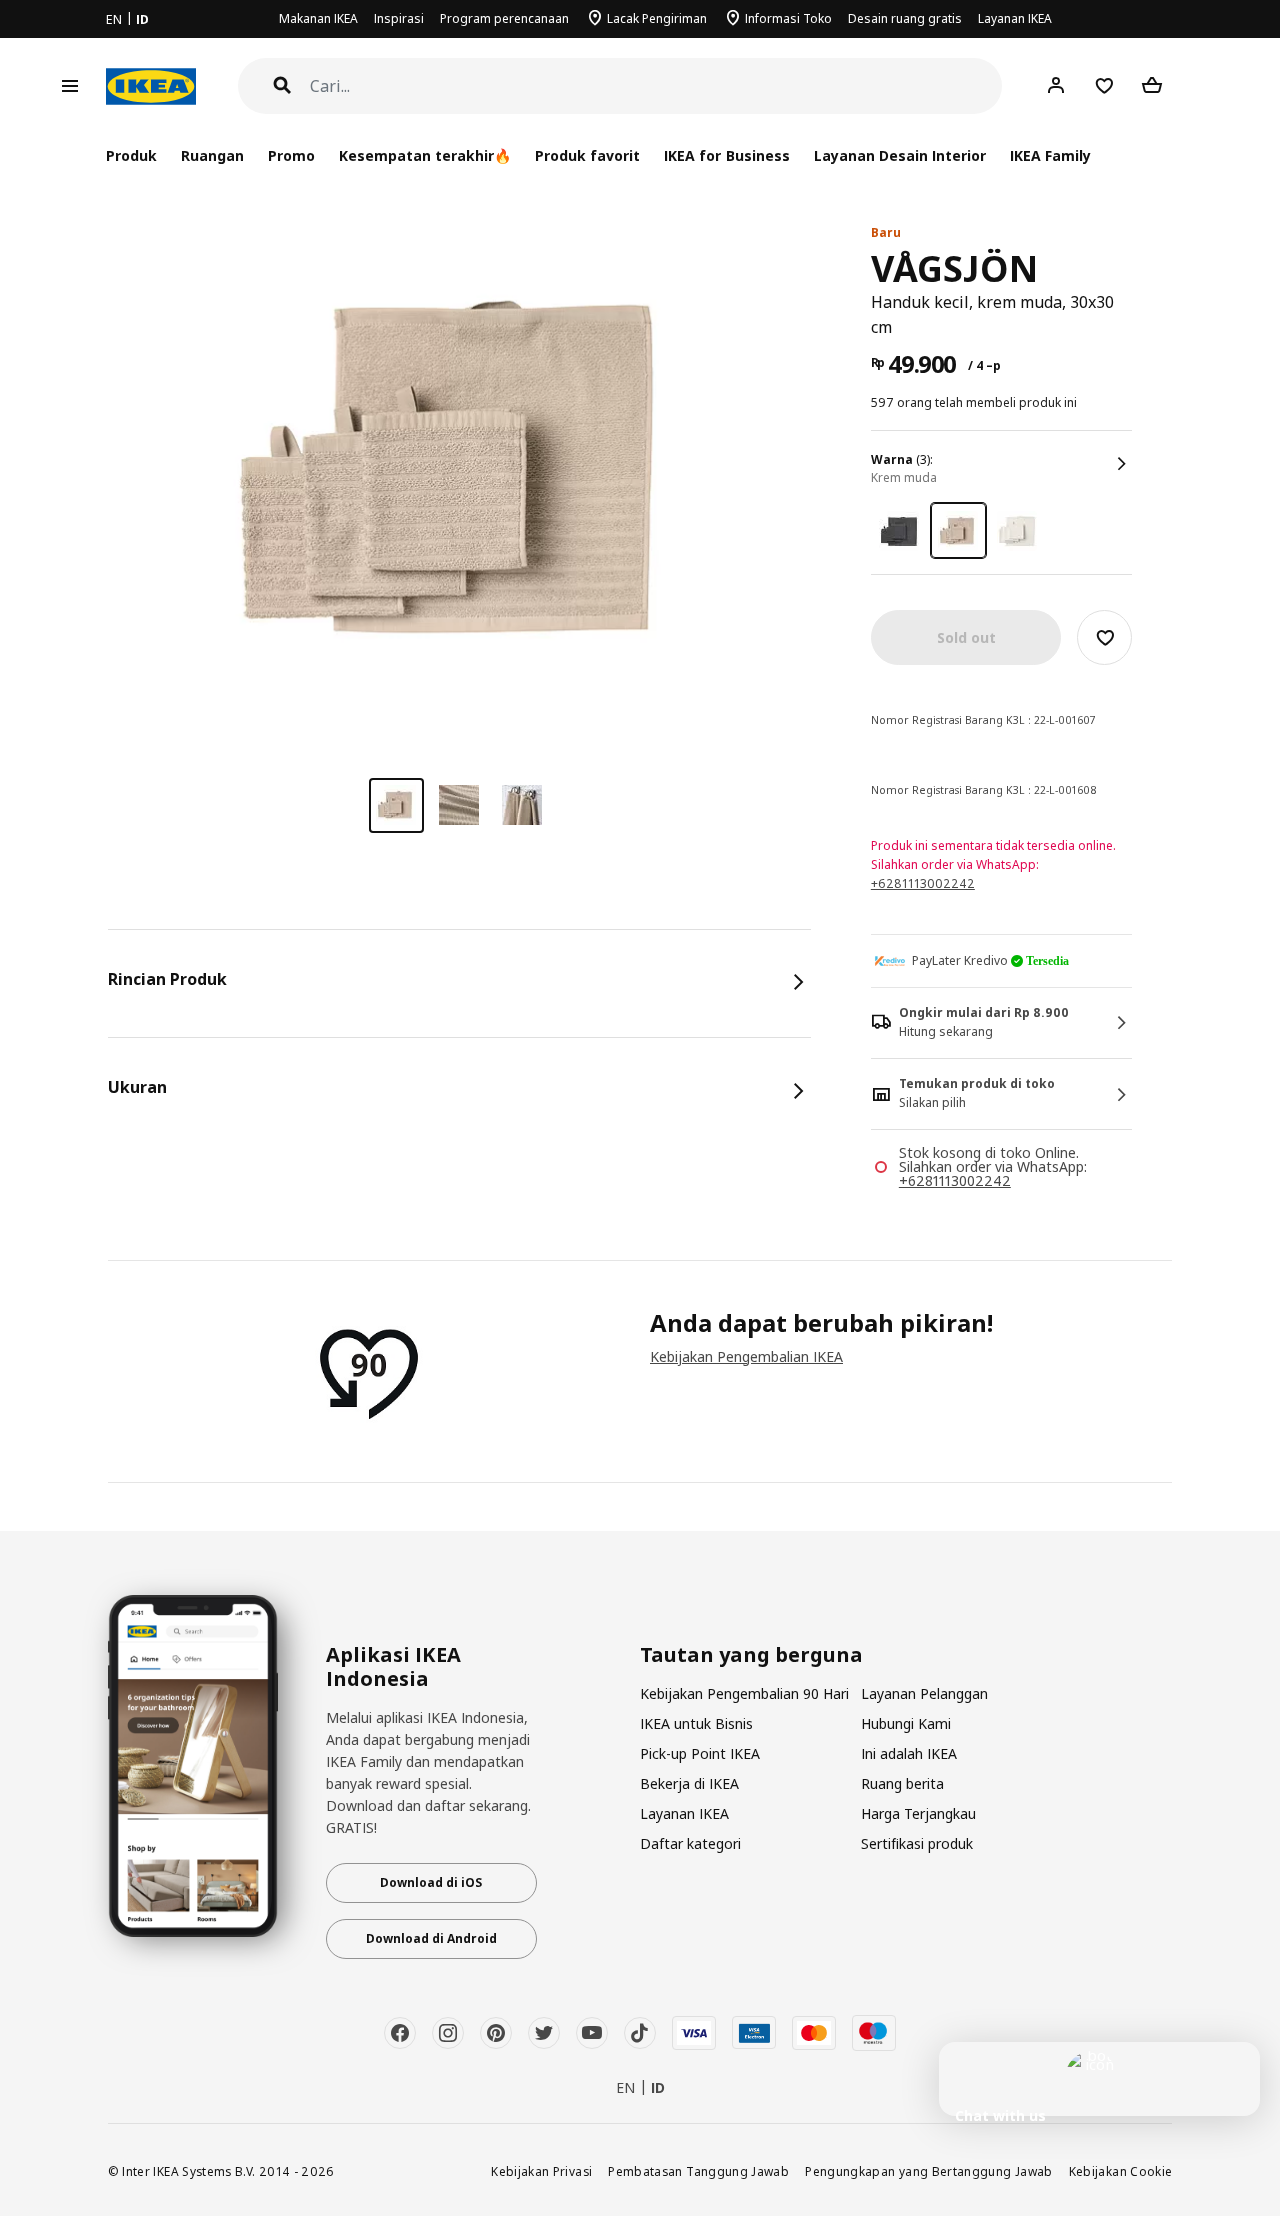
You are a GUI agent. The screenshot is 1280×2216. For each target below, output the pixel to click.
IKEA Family (1050, 155)
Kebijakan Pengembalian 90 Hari (744, 1693)
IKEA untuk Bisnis (696, 1723)
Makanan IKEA (318, 18)
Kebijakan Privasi (541, 2171)
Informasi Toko (788, 18)
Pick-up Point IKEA (700, 1753)
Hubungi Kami (906, 1723)
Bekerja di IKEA (689, 1783)
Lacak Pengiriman (657, 18)
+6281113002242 (923, 883)
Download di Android (431, 1938)
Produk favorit (587, 155)
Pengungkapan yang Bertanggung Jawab (929, 2171)
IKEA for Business (726, 155)
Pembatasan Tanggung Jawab (698, 2171)
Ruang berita (902, 1783)
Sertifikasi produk (917, 1843)
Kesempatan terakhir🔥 (425, 155)
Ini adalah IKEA (909, 1753)
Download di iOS (431, 1882)
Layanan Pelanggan (924, 1693)
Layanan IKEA (1015, 18)
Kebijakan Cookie (1121, 2171)
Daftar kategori (690, 1843)
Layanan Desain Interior (900, 155)
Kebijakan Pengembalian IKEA (746, 1356)
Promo (291, 155)
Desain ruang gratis (905, 18)
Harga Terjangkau (918, 1813)
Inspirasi (399, 18)
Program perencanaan (504, 18)
